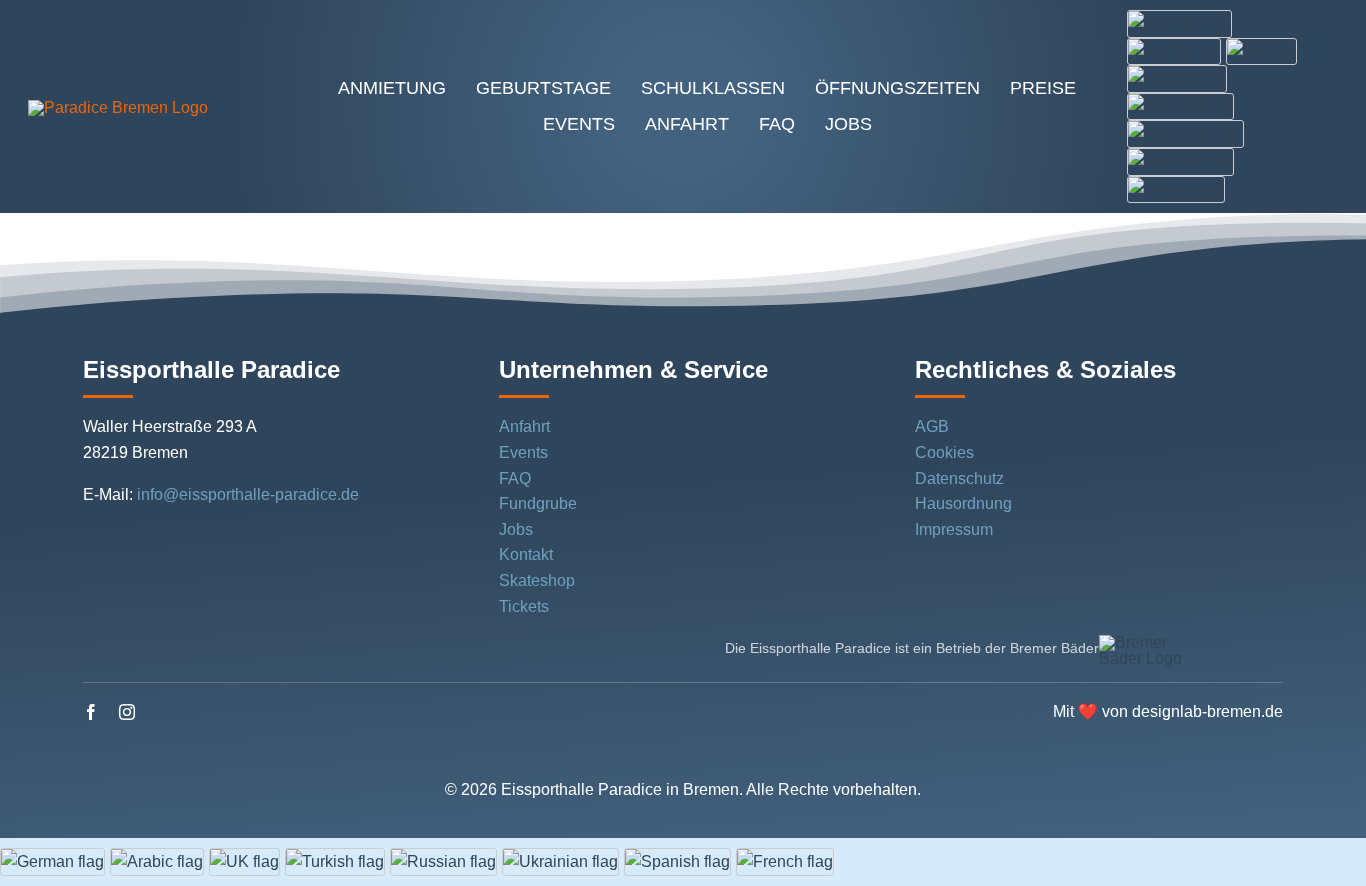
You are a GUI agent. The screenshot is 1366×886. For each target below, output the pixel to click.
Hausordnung (963, 503)
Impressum (954, 529)
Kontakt (526, 554)
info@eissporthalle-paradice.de (248, 494)
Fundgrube (538, 503)
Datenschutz (959, 478)
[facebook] (91, 712)
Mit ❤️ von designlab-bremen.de (1168, 711)
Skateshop (537, 580)
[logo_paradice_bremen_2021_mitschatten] (118, 107)
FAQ (515, 478)
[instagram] (127, 712)
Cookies (944, 452)
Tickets (524, 606)
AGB (932, 426)
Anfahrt (524, 426)
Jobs (516, 529)
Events (523, 452)
